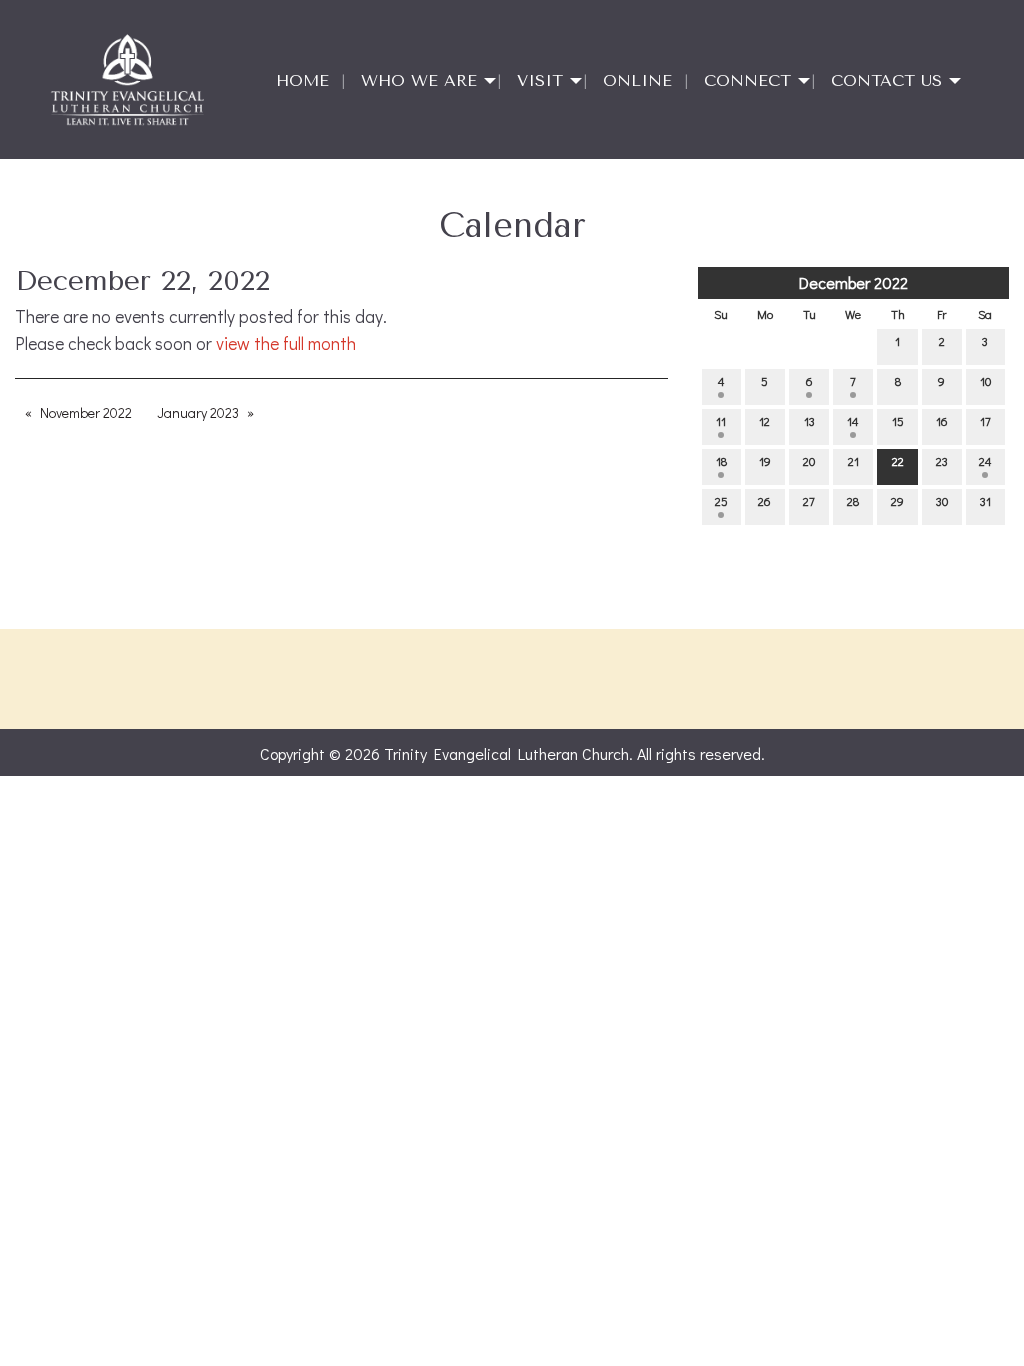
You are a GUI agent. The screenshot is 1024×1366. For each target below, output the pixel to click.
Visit (540, 80)
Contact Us (886, 80)
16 (942, 421)
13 (809, 421)
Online (637, 80)
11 (721, 421)
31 (985, 501)
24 (985, 461)
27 (809, 501)
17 (985, 421)
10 (985, 381)
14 (853, 421)
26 (764, 501)
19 (765, 461)
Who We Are (419, 80)
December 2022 (853, 282)
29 (897, 501)
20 (809, 461)
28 (853, 501)
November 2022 (86, 412)
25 (721, 501)
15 (898, 421)
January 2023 (198, 412)
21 (853, 461)
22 (898, 461)
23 (942, 461)
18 (721, 461)
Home (302, 80)
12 (764, 421)
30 (942, 501)
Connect (747, 80)
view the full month (286, 343)
